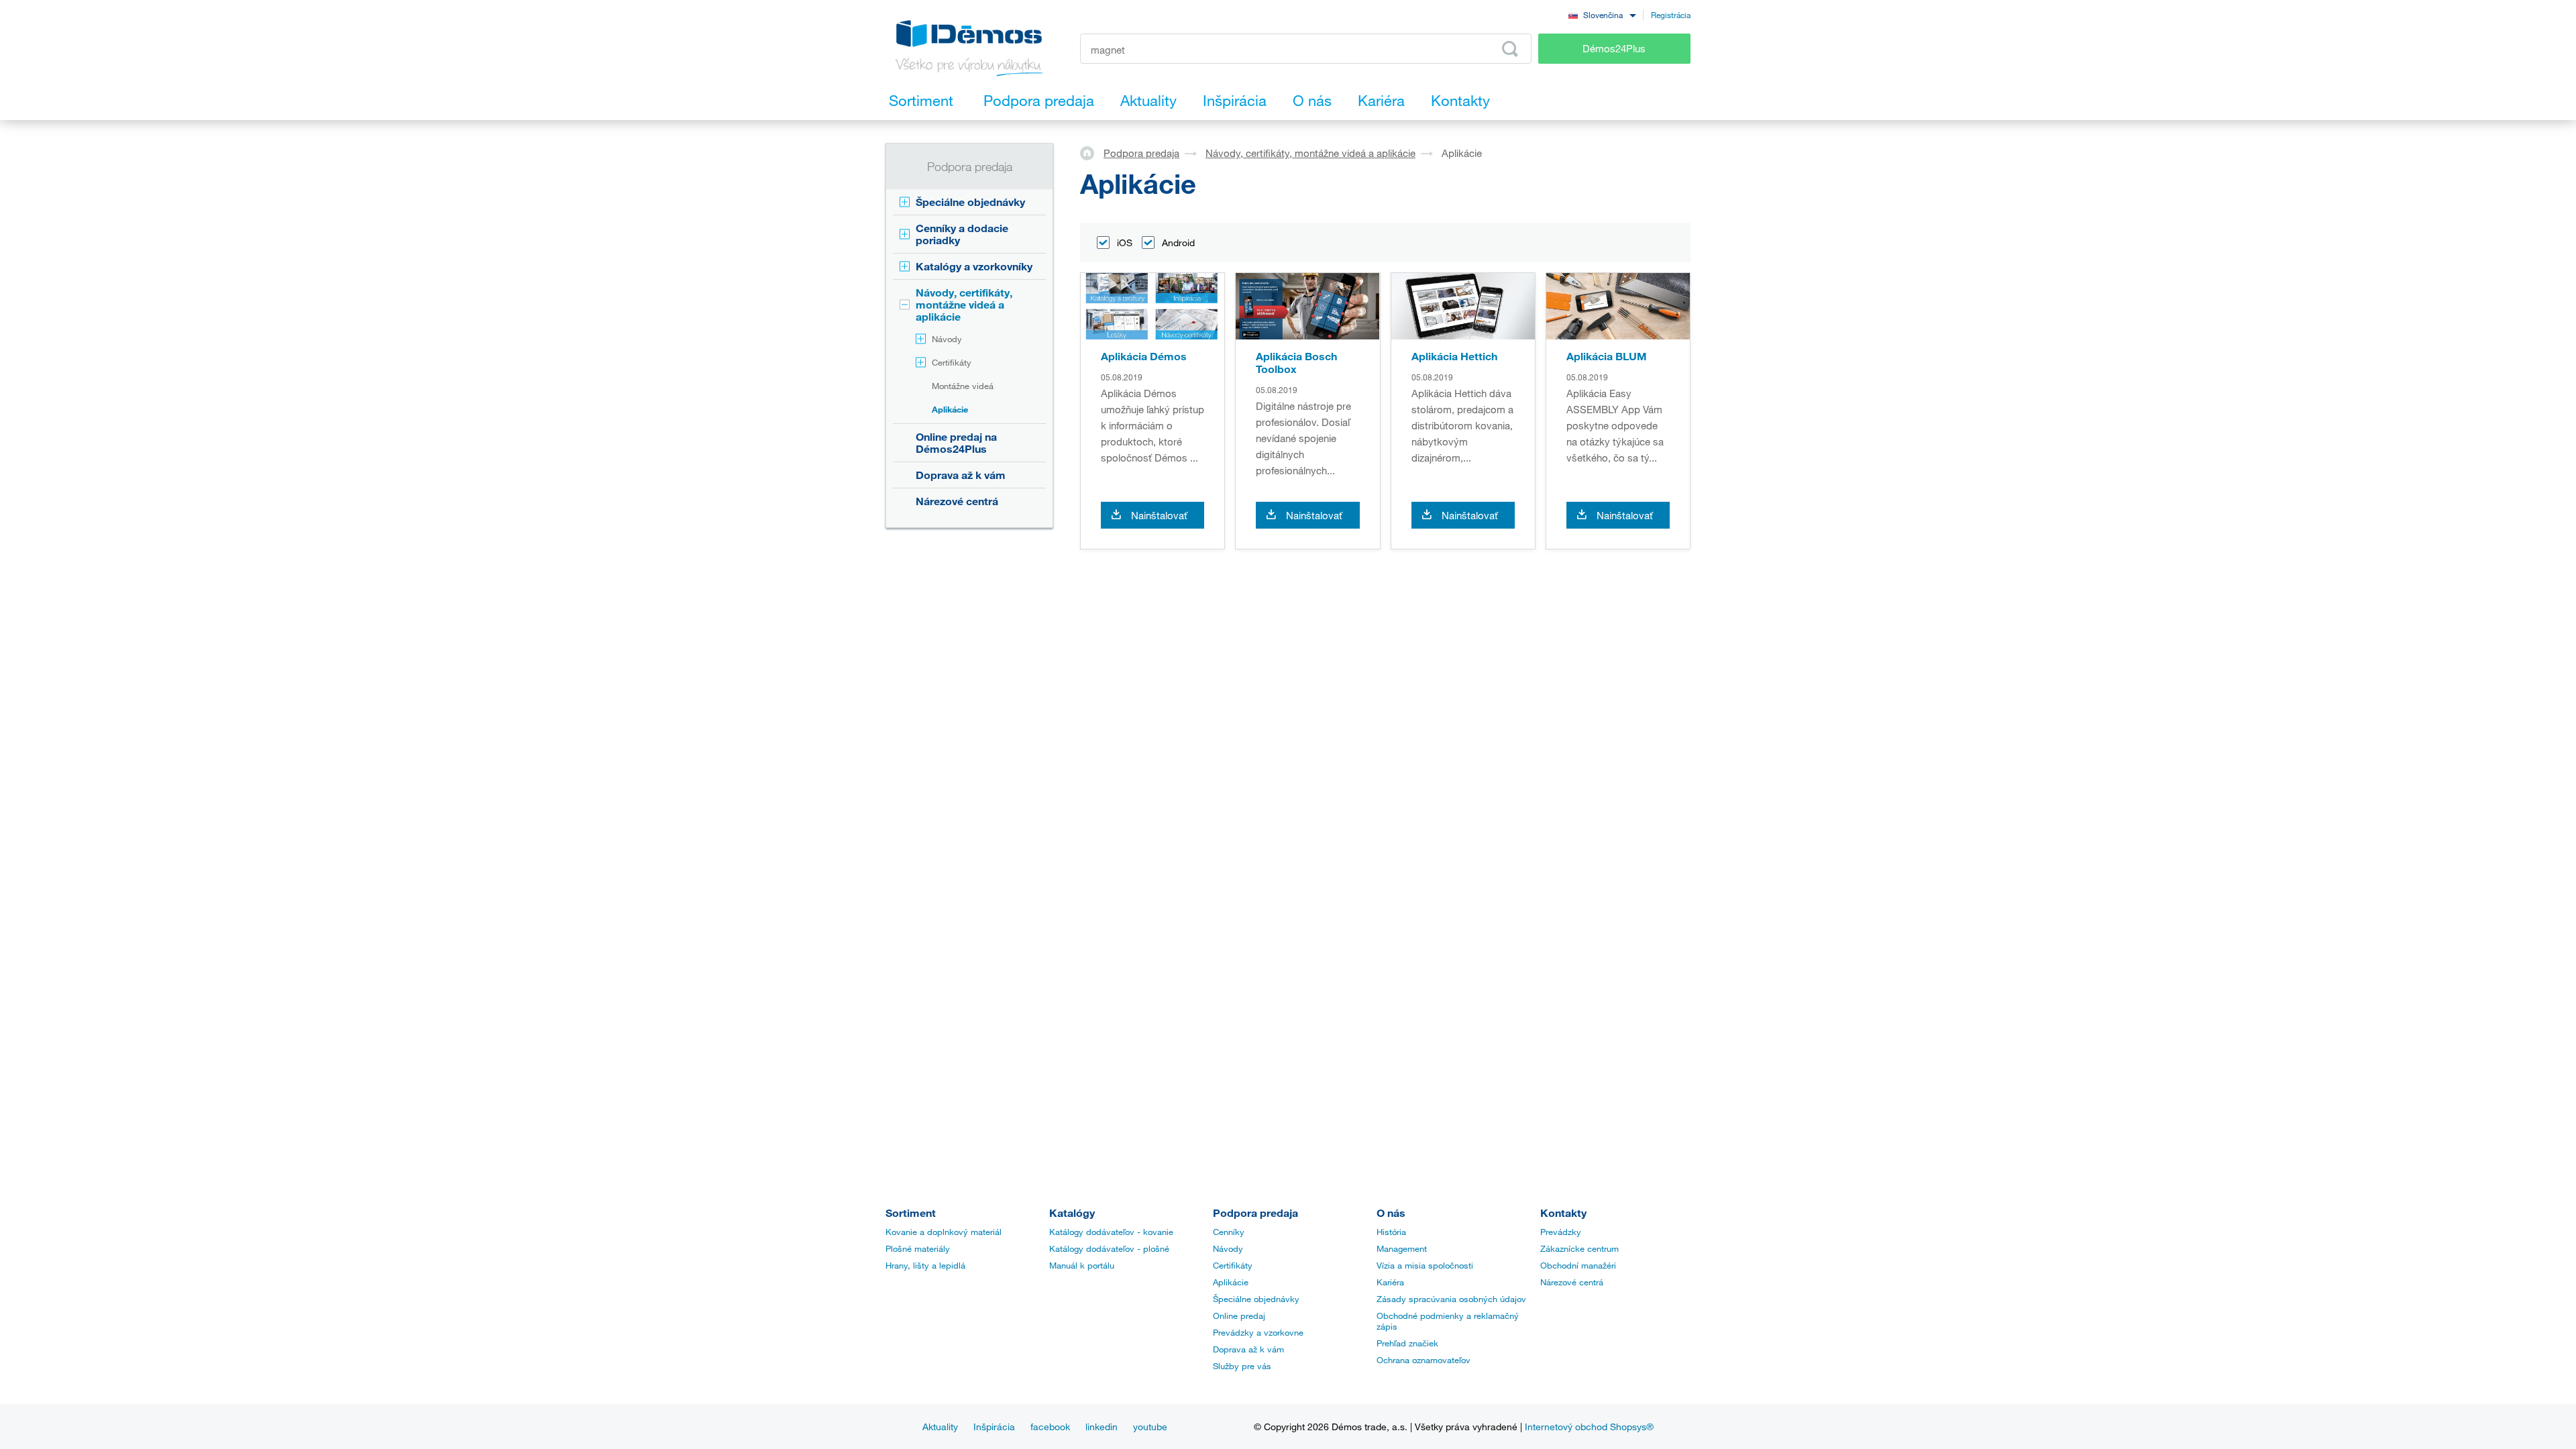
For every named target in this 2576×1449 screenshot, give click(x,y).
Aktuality (940, 1427)
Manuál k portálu (1082, 1265)
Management (1402, 1248)
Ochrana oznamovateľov (1424, 1360)
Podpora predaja (1141, 153)
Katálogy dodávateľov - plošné (1109, 1248)
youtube (1150, 1427)
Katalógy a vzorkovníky (974, 266)
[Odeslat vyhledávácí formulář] (1510, 49)
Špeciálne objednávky (970, 202)
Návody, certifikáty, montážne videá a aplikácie (964, 304)
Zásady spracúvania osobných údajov (1451, 1299)
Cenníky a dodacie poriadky (962, 234)
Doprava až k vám (961, 475)
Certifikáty (952, 362)
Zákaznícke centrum (1579, 1248)
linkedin (1102, 1427)
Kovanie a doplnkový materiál (944, 1232)
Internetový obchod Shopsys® (1589, 1427)
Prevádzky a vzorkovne (1258, 1332)
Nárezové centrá (957, 501)
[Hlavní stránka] (1092, 152)
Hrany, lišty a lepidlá (925, 1265)
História (1391, 1232)
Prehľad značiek (1407, 1343)
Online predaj (1239, 1316)
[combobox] (1602, 14)
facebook (1050, 1427)
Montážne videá (963, 386)
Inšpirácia (994, 1427)
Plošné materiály (918, 1248)
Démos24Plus (1614, 48)
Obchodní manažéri (1578, 1265)
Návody (947, 339)
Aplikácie (950, 409)
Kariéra (1390, 1282)
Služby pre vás (1242, 1366)
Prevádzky (1561, 1232)
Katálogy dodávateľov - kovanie (1111, 1232)
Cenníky (1229, 1232)
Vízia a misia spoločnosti (1425, 1265)
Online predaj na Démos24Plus (956, 442)
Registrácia (1671, 15)
